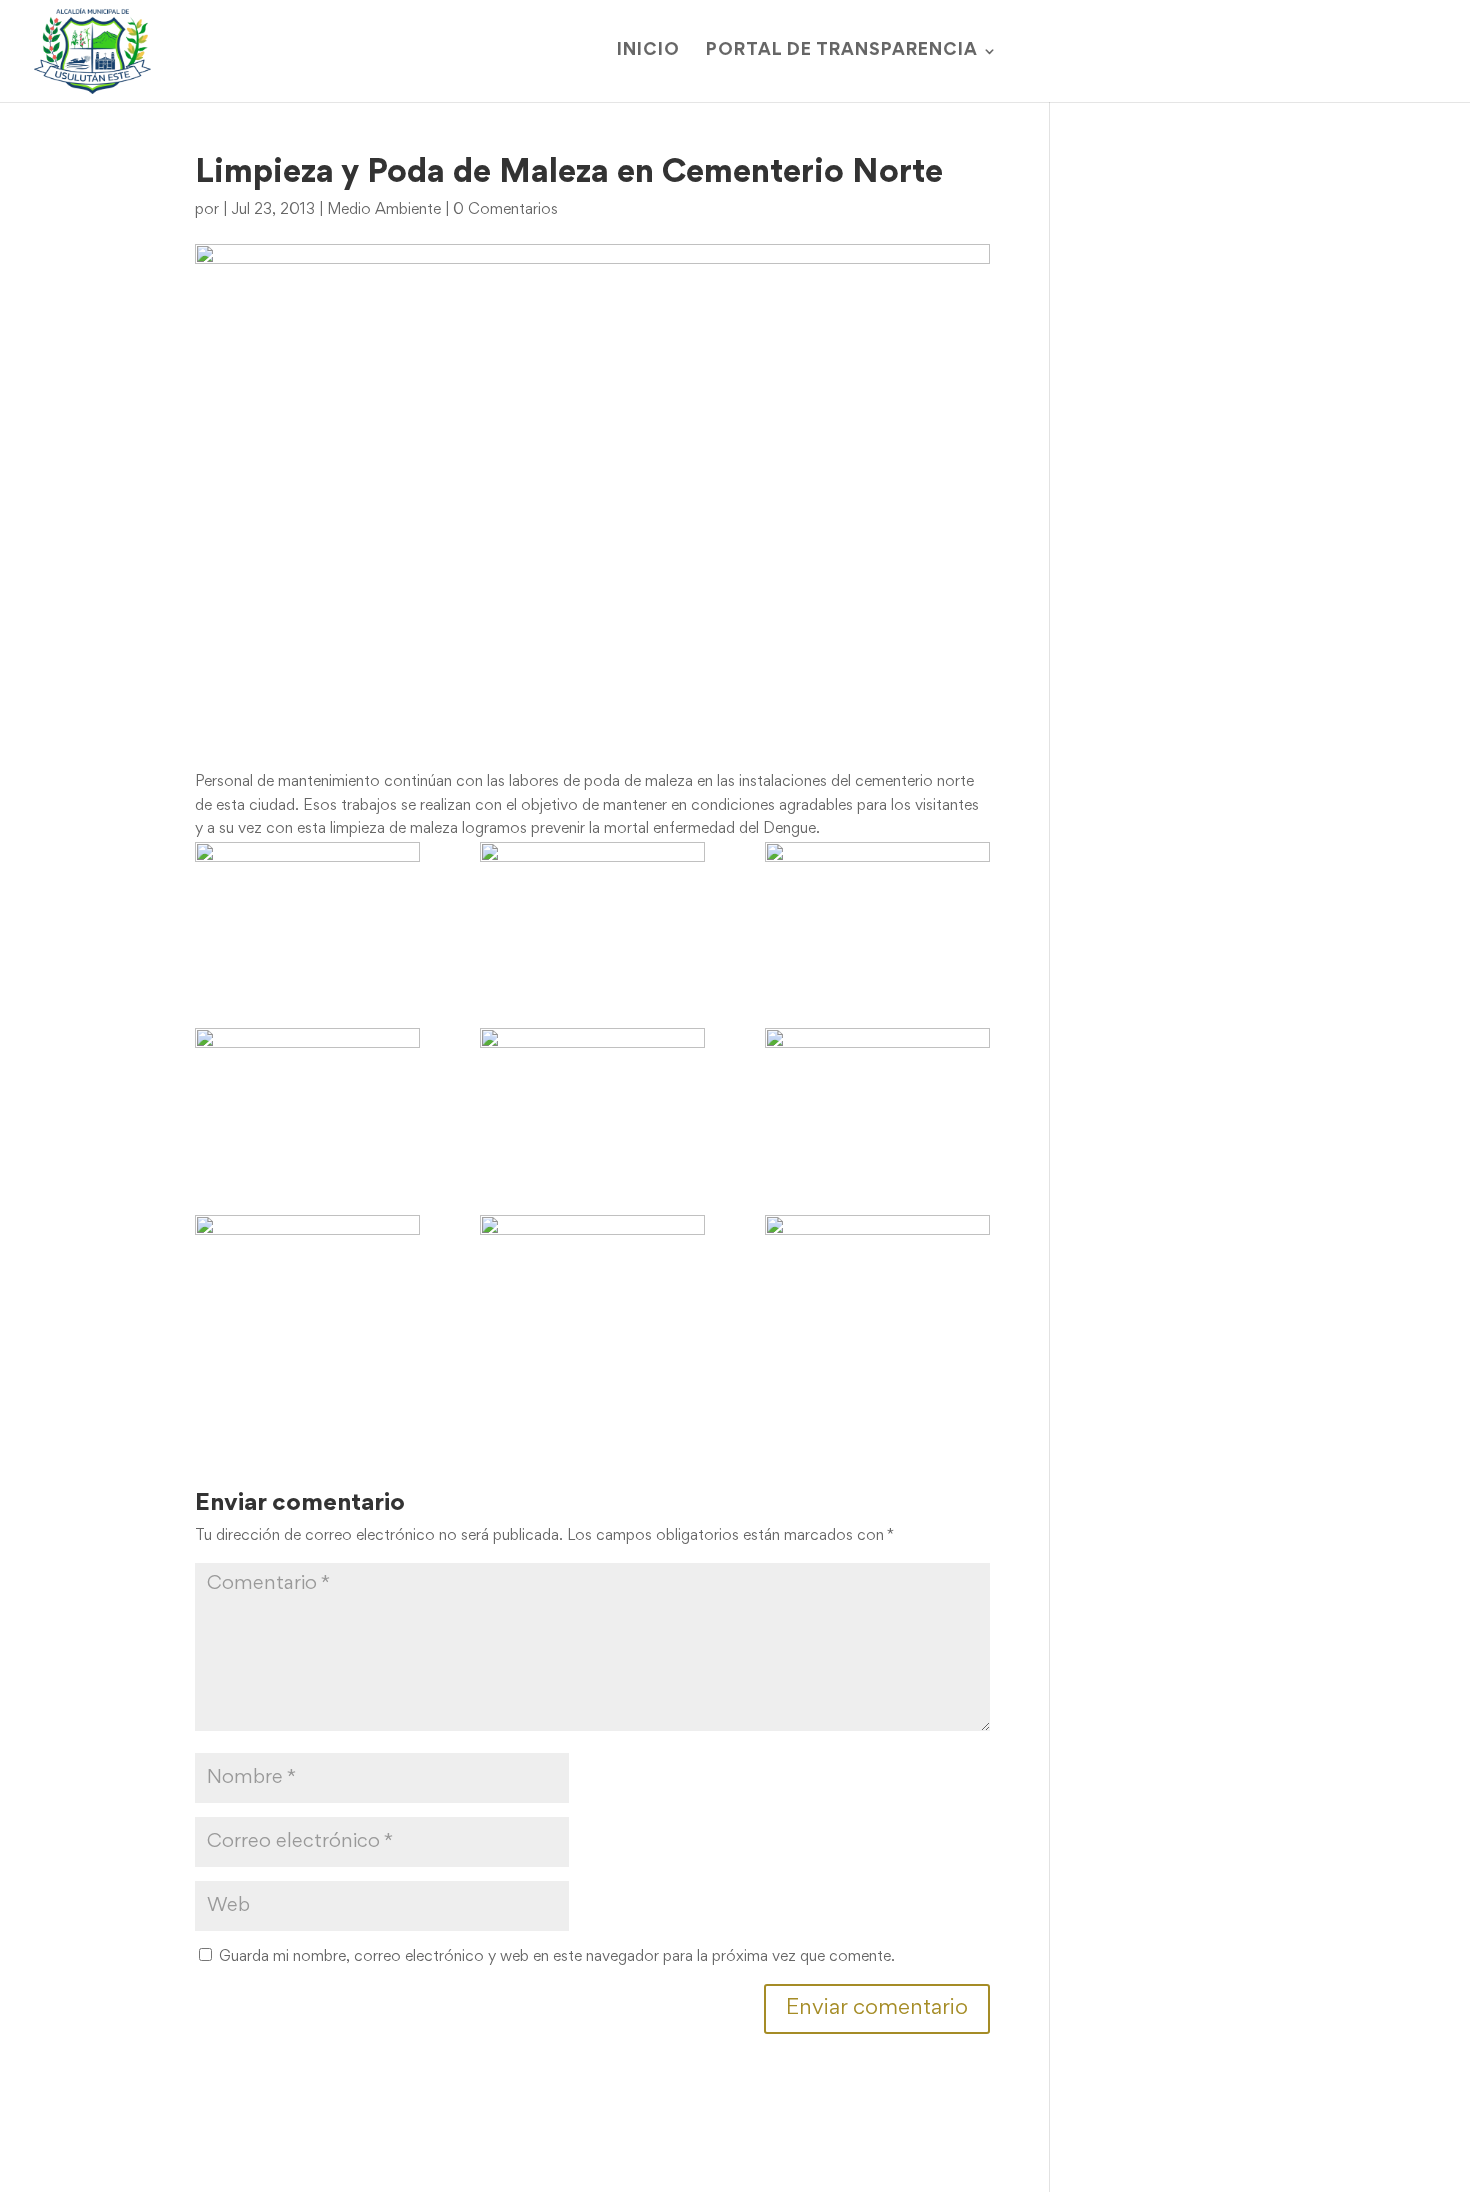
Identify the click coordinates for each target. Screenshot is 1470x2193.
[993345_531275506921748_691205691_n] (877, 905)
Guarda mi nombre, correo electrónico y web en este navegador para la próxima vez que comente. (557, 1957)
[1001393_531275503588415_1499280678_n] (592, 1091)
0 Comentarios (505, 210)
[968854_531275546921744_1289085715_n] (592, 905)
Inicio (648, 51)
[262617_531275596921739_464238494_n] (307, 905)
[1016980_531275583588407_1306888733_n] (592, 1278)
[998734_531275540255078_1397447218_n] (307, 1091)
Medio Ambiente (384, 210)
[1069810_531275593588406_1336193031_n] (877, 1278)
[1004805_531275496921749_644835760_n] (877, 1091)
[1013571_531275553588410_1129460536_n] (307, 1278)
